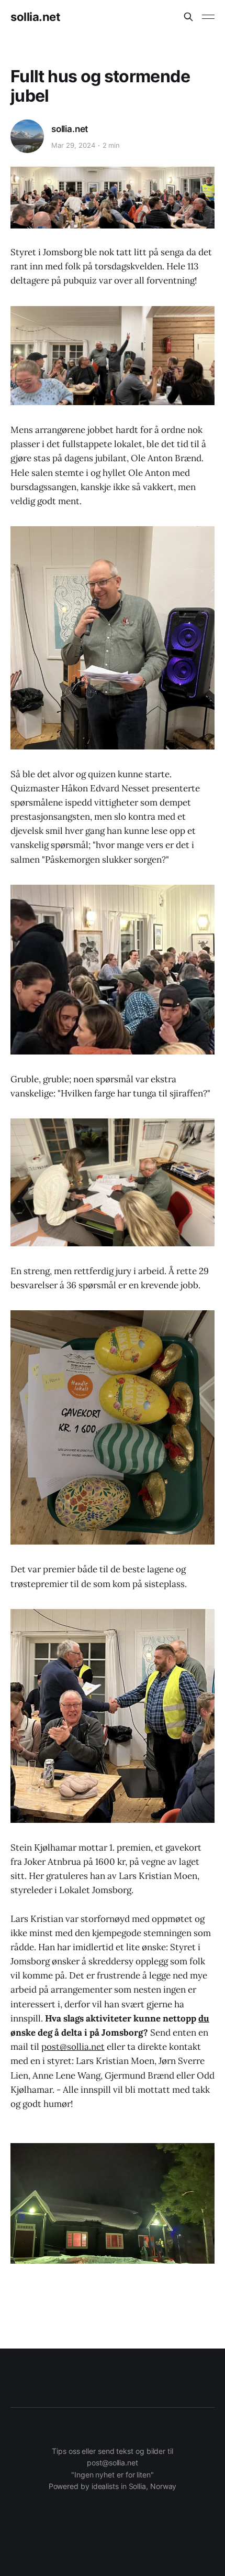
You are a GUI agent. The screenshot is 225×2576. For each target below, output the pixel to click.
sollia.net (36, 17)
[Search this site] (188, 17)
